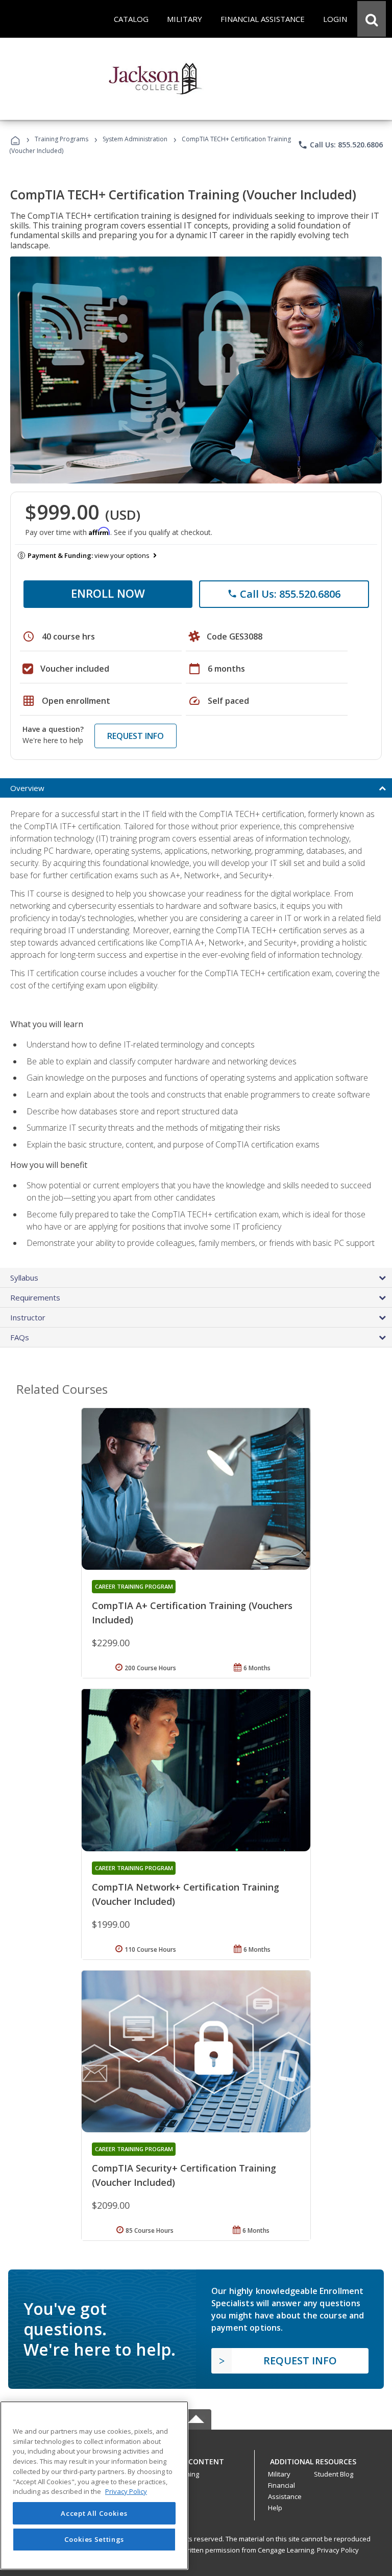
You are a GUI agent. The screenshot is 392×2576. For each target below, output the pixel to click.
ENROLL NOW (108, 593)
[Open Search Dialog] (372, 19)
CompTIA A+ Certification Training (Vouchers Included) (192, 1613)
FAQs (20, 1337)
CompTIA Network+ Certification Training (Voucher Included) (186, 1894)
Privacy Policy (338, 2550)
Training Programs (62, 139)
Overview (27, 788)
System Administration (135, 139)
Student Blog (334, 2474)
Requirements (35, 1297)
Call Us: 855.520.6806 (340, 145)
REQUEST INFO (136, 736)
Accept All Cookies (94, 2513)
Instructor (28, 1317)
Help (275, 2508)
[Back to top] (196, 2459)
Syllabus (24, 1278)
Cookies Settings (94, 2539)
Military (279, 2474)
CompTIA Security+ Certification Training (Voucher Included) (184, 2175)
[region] (94, 2485)
